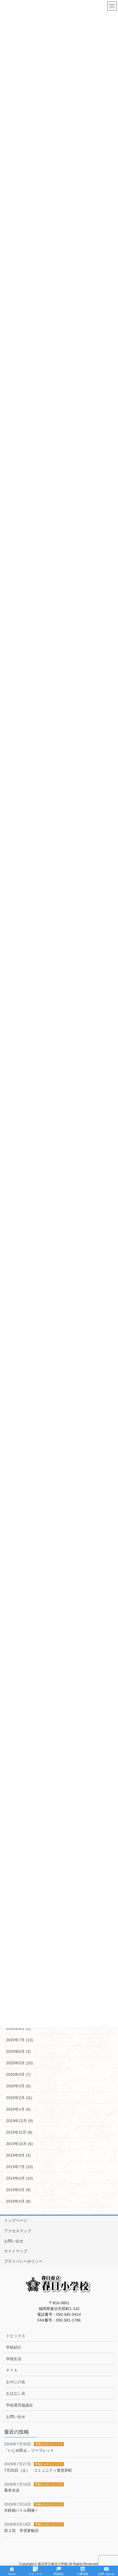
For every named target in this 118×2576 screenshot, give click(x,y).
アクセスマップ (18, 2231)
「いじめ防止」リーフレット (29, 2450)
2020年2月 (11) (19, 2098)
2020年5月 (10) (19, 2063)
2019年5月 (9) (18, 2190)
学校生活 (14, 2359)
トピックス (16, 2336)
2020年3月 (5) (18, 2086)
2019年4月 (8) (18, 2201)
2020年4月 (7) (18, 2074)
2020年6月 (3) (18, 2051)
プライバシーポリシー (23, 2261)
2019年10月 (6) (19, 2144)
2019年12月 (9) (19, 2121)
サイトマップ (16, 2251)
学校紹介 (14, 2347)
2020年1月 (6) (18, 2109)
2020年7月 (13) (19, 2040)
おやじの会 (16, 2382)
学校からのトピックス (49, 2444)
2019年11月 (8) (19, 2132)
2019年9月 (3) (18, 2155)
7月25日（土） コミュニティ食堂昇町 (38, 2470)
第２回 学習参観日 (21, 2531)
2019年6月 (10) (19, 2178)
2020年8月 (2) (18, 2028)
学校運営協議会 (19, 2405)
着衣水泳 (12, 2490)
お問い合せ (14, 2241)
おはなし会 (16, 2393)
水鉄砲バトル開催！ (21, 2510)
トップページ (16, 2220)
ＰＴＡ (12, 2370)
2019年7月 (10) (19, 2167)
